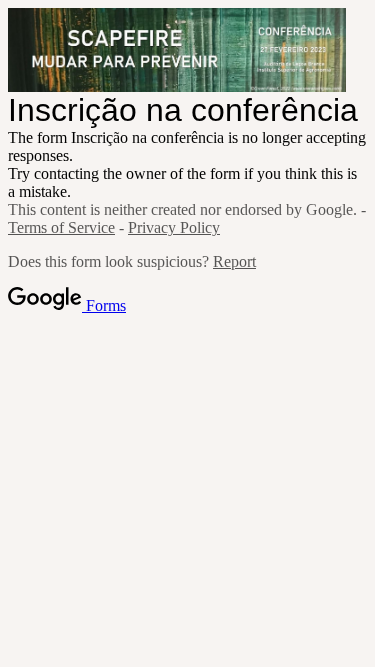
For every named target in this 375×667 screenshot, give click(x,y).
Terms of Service (61, 227)
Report (234, 261)
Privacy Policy (174, 227)
